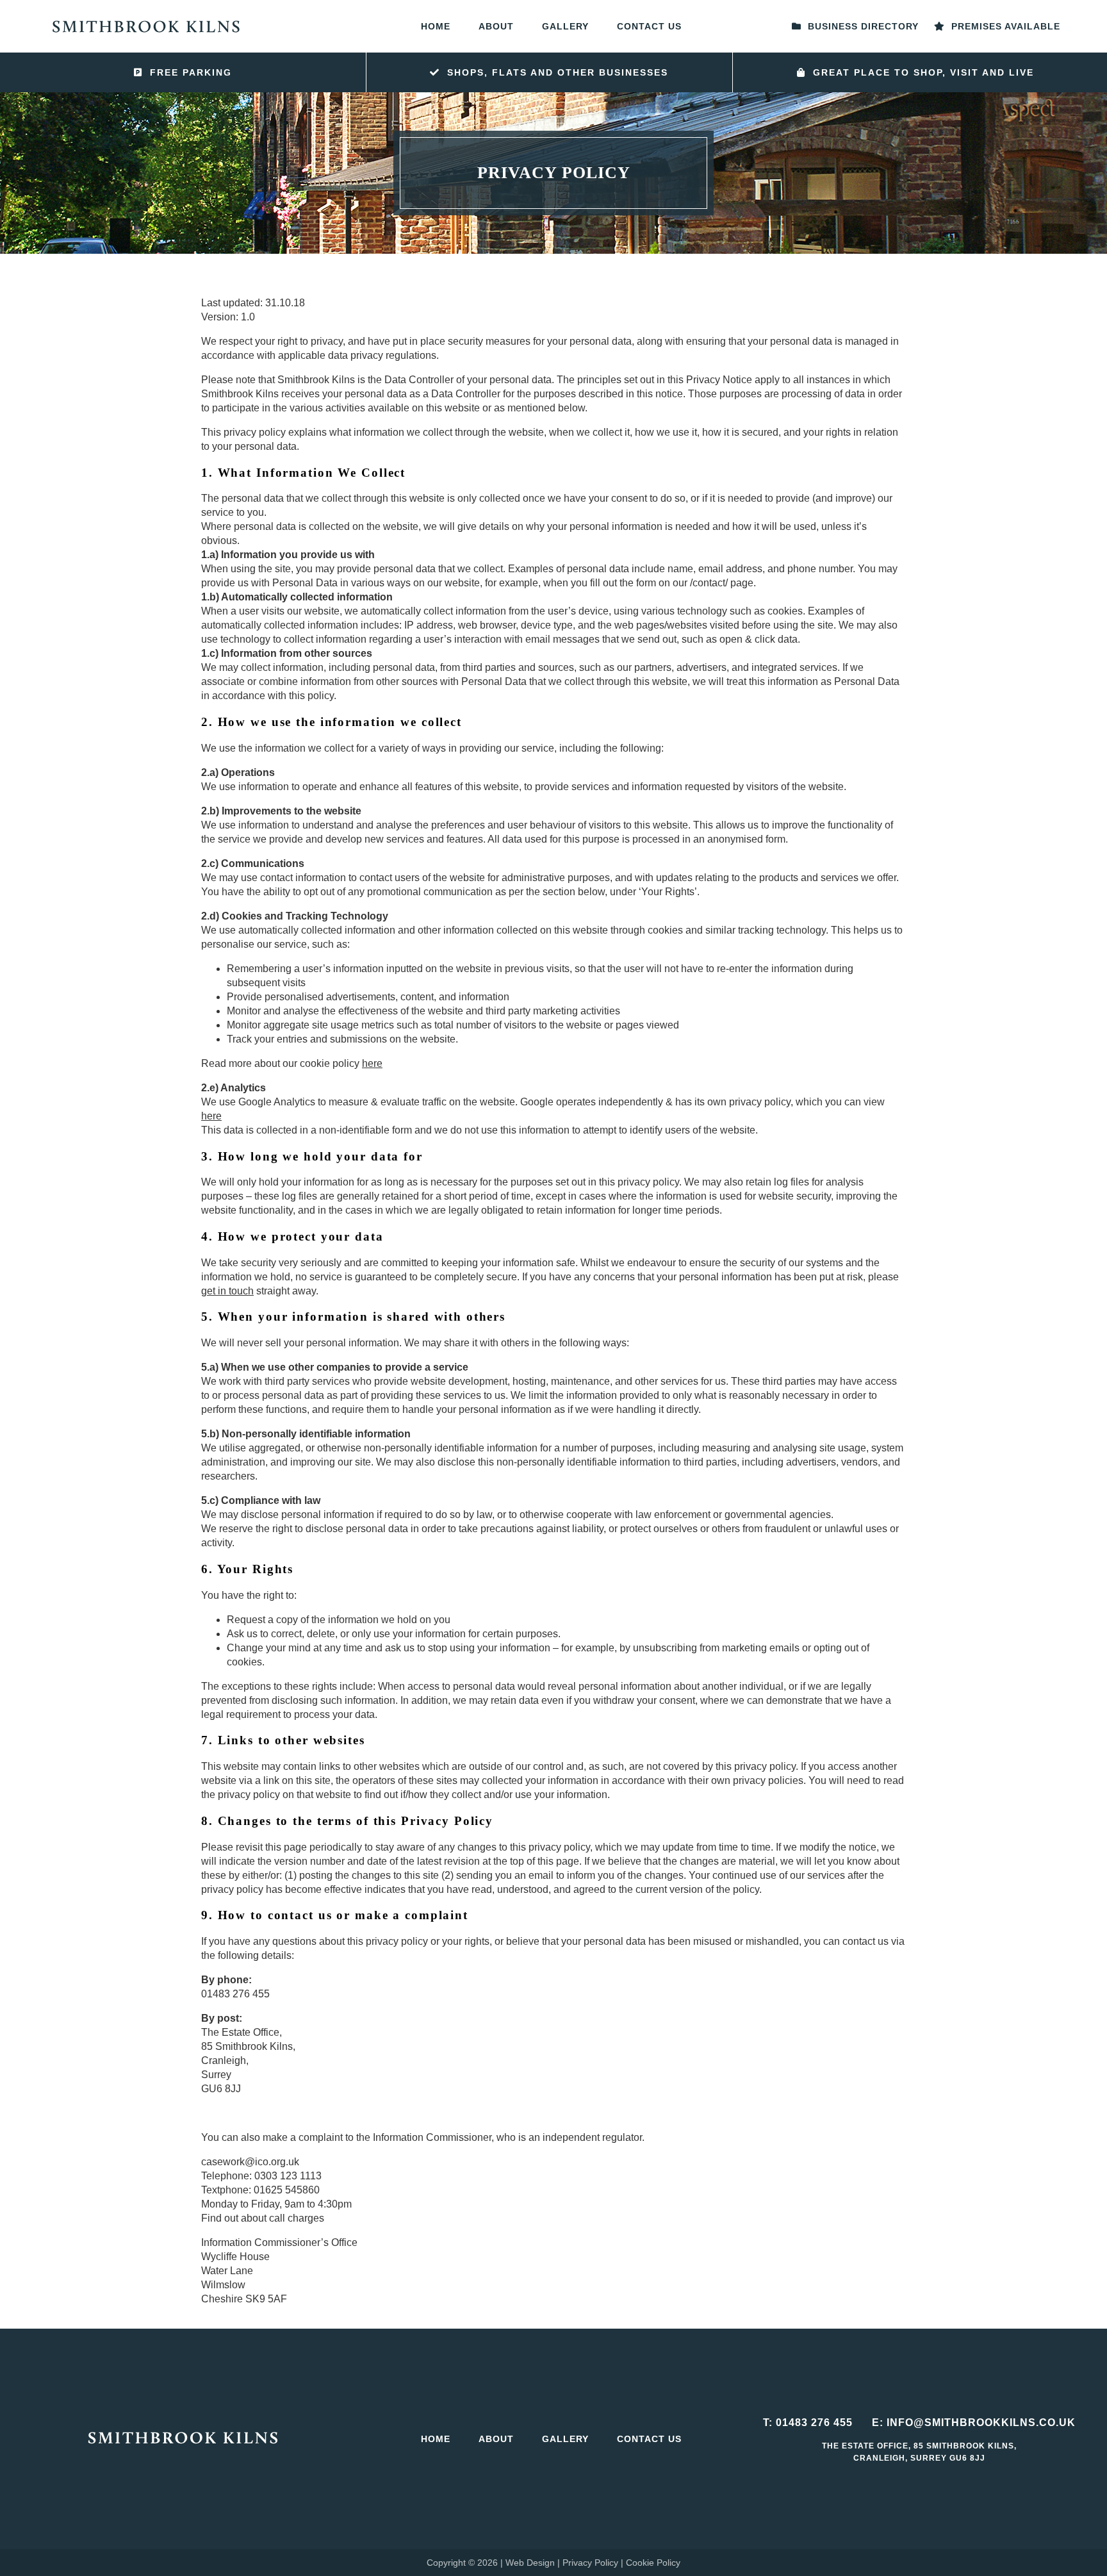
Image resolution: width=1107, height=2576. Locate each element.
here (372, 1063)
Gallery (565, 26)
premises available (1004, 26)
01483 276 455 (814, 2423)
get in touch (227, 1291)
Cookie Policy (653, 2563)
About (496, 26)
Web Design (530, 2563)
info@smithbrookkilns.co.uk (981, 2423)
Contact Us (649, 26)
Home (436, 26)
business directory (862, 26)
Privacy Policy (590, 2563)
